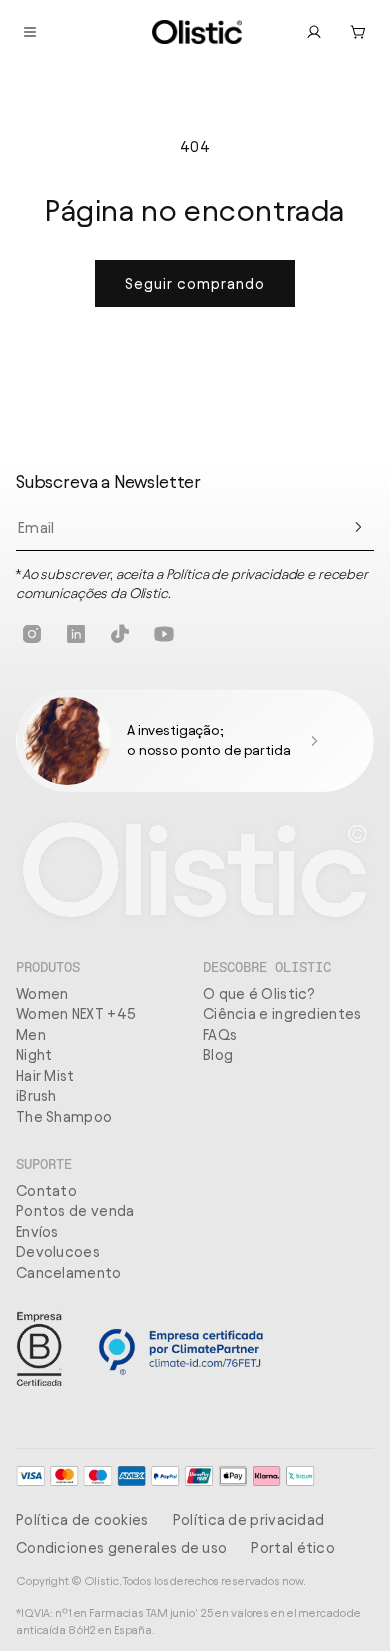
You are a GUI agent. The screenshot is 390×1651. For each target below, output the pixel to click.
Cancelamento (69, 1273)
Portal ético (293, 1548)
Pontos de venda (75, 1211)
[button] (358, 32)
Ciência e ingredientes (282, 1014)
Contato (46, 1191)
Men (31, 1035)
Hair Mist (45, 1076)
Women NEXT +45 (76, 1014)
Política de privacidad (249, 1520)
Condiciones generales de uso (121, 1548)
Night (34, 1055)
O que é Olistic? (259, 994)
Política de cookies (82, 1520)
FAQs (220, 1035)
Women (42, 994)
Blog (218, 1055)
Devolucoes (58, 1252)
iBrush (36, 1096)
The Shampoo (64, 1117)
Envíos (37, 1232)
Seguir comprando (195, 284)
